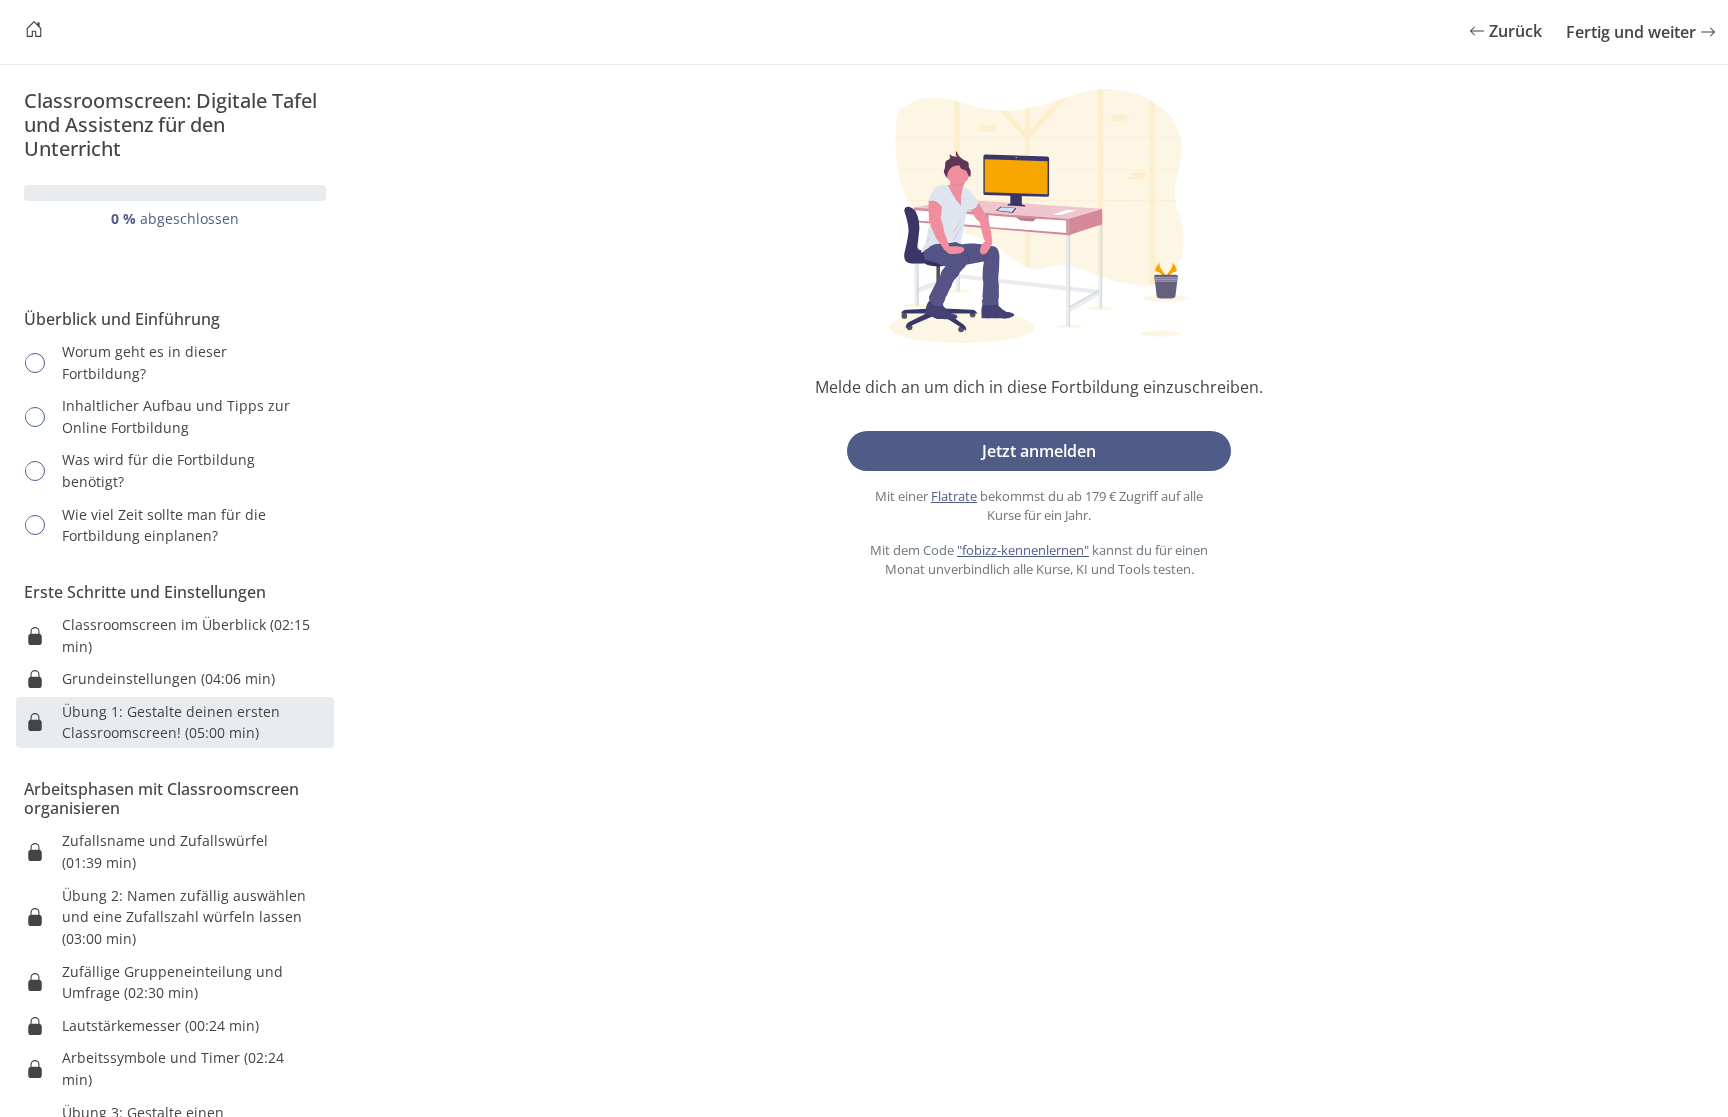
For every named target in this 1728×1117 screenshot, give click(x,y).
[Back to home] (34, 32)
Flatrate (954, 496)
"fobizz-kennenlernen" (1023, 550)
